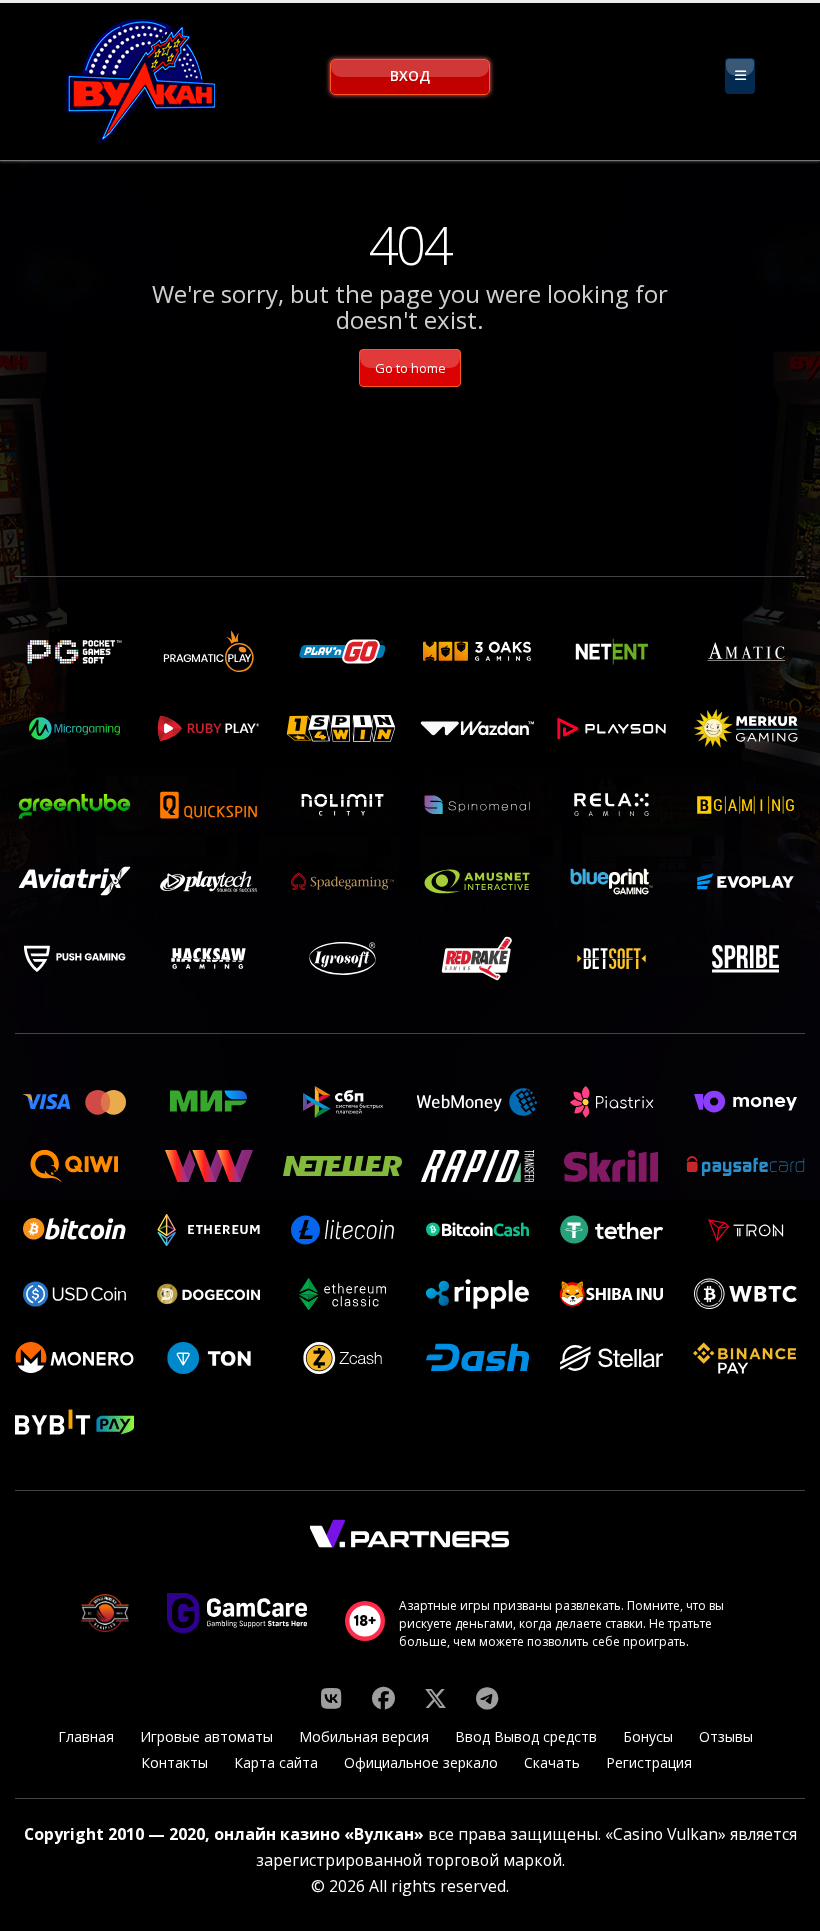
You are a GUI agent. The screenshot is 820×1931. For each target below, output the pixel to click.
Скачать (552, 1762)
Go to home (410, 368)
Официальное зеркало (421, 1762)
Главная (86, 1736)
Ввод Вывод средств (526, 1736)
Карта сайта (276, 1762)
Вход (410, 75)
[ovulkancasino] (383, 1698)
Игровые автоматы (206, 1736)
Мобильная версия (364, 1736)
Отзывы (726, 1736)
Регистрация (649, 1762)
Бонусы (648, 1736)
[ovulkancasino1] (331, 1698)
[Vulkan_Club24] (487, 1698)
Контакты (174, 1762)
